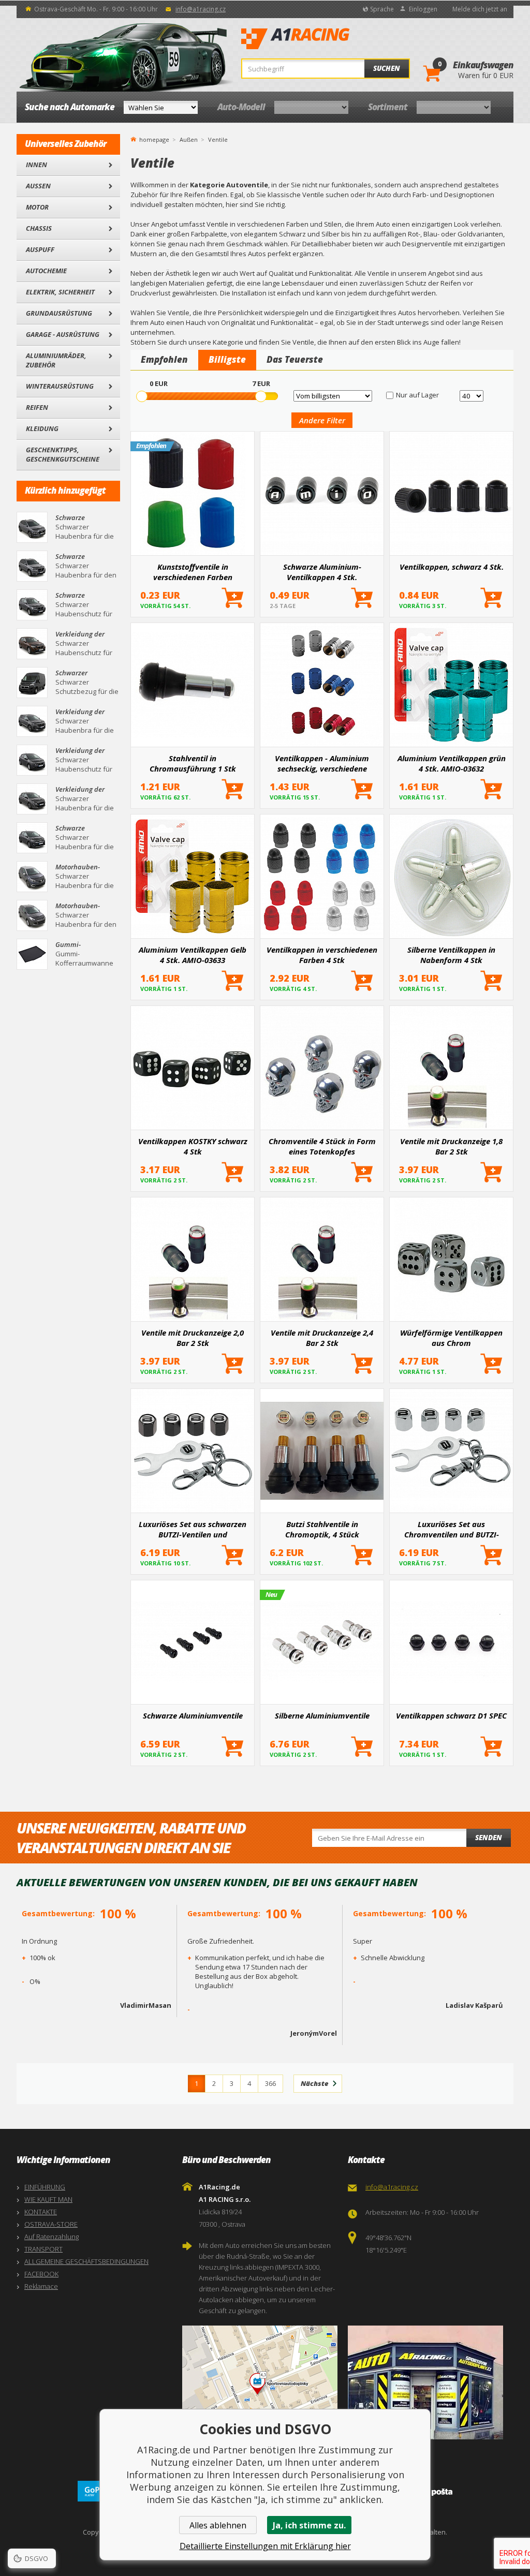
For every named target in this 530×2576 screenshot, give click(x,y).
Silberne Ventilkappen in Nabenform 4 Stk (451, 955)
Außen (38, 186)
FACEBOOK (41, 2274)
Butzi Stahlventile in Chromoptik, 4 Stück (322, 1529)
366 (270, 2083)
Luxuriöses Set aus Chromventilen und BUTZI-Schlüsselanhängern (452, 1529)
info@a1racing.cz (201, 9)
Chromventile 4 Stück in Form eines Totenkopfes (322, 1146)
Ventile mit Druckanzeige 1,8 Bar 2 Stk (451, 1146)
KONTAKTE (41, 2212)
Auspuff (40, 249)
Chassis (39, 228)
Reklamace (41, 2286)
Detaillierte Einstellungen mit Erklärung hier (265, 2546)
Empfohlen (164, 359)
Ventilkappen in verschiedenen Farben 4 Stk (322, 955)
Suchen (387, 68)
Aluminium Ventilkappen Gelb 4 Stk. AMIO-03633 (193, 955)
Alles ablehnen (218, 2525)
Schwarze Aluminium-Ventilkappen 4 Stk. (322, 572)
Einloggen (423, 9)
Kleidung (42, 428)
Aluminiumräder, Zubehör (56, 360)
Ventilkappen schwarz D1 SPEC (451, 1715)
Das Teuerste (295, 359)
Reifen (37, 407)
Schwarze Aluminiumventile (193, 1715)
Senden (489, 1838)
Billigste (227, 359)
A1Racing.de (330, 39)
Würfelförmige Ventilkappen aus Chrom (451, 1338)
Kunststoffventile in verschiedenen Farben (193, 572)
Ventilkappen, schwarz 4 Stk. (452, 567)
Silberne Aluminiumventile (322, 1715)
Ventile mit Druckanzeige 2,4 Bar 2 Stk (322, 1338)
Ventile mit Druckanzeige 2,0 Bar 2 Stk (193, 1338)
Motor (37, 207)
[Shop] (428, 2382)
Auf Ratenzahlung (51, 2237)
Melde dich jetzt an (480, 9)
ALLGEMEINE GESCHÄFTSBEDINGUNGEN (86, 2261)
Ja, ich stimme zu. (309, 2525)
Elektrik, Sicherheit (60, 292)
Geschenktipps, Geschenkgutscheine (63, 454)
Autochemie (46, 271)
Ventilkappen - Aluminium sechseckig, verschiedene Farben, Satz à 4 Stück (322, 763)
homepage (154, 139)
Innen (36, 165)
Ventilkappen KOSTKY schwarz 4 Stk (193, 1146)
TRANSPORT (43, 2249)
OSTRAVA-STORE (51, 2224)
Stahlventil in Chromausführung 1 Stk (193, 763)
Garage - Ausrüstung (63, 334)
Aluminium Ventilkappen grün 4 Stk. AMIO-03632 (452, 763)
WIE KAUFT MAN (48, 2199)
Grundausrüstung (59, 313)
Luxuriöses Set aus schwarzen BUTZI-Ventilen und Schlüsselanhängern (193, 1529)
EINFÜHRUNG (45, 2187)
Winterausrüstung (60, 386)
